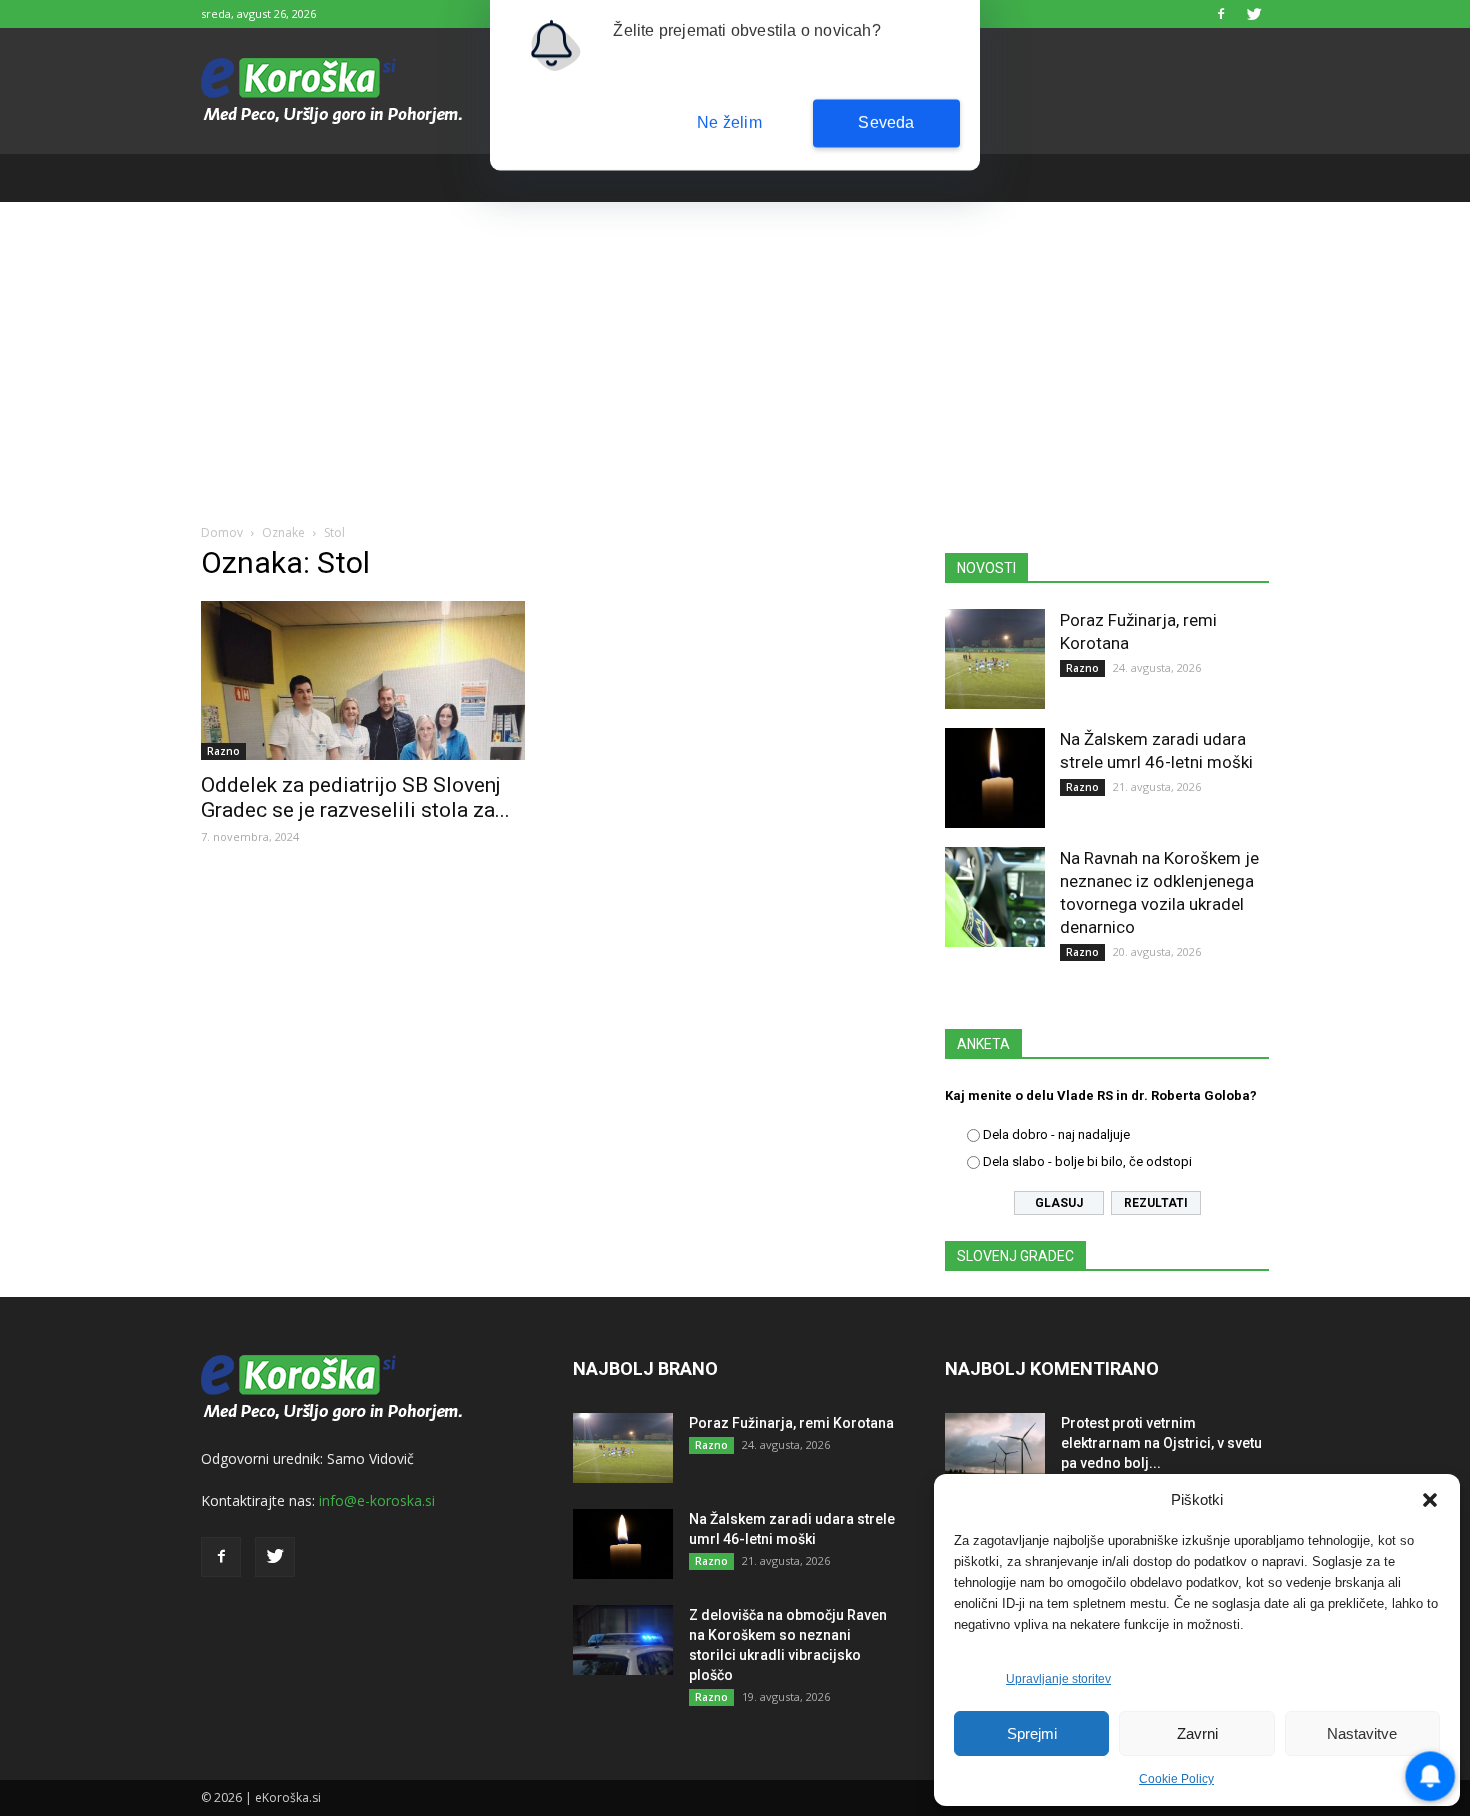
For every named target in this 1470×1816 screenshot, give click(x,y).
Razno (223, 751)
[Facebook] (1221, 14)
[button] (1430, 1500)
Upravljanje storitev (1058, 1679)
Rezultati (1156, 1203)
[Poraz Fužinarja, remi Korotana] (995, 659)
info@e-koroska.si (377, 1500)
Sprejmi (1032, 1733)
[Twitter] (1254, 14)
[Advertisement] (735, 352)
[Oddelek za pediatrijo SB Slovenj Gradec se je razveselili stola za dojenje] (363, 680)
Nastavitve (1362, 1733)
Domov (222, 532)
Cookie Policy (1176, 1779)
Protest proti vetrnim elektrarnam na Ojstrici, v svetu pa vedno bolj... (1161, 1443)
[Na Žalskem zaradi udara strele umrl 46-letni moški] (995, 778)
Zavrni (1197, 1733)
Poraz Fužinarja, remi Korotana (791, 1423)
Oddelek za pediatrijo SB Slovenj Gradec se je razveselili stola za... (355, 797)
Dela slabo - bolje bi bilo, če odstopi (1087, 1161)
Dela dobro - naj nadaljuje (1056, 1134)
